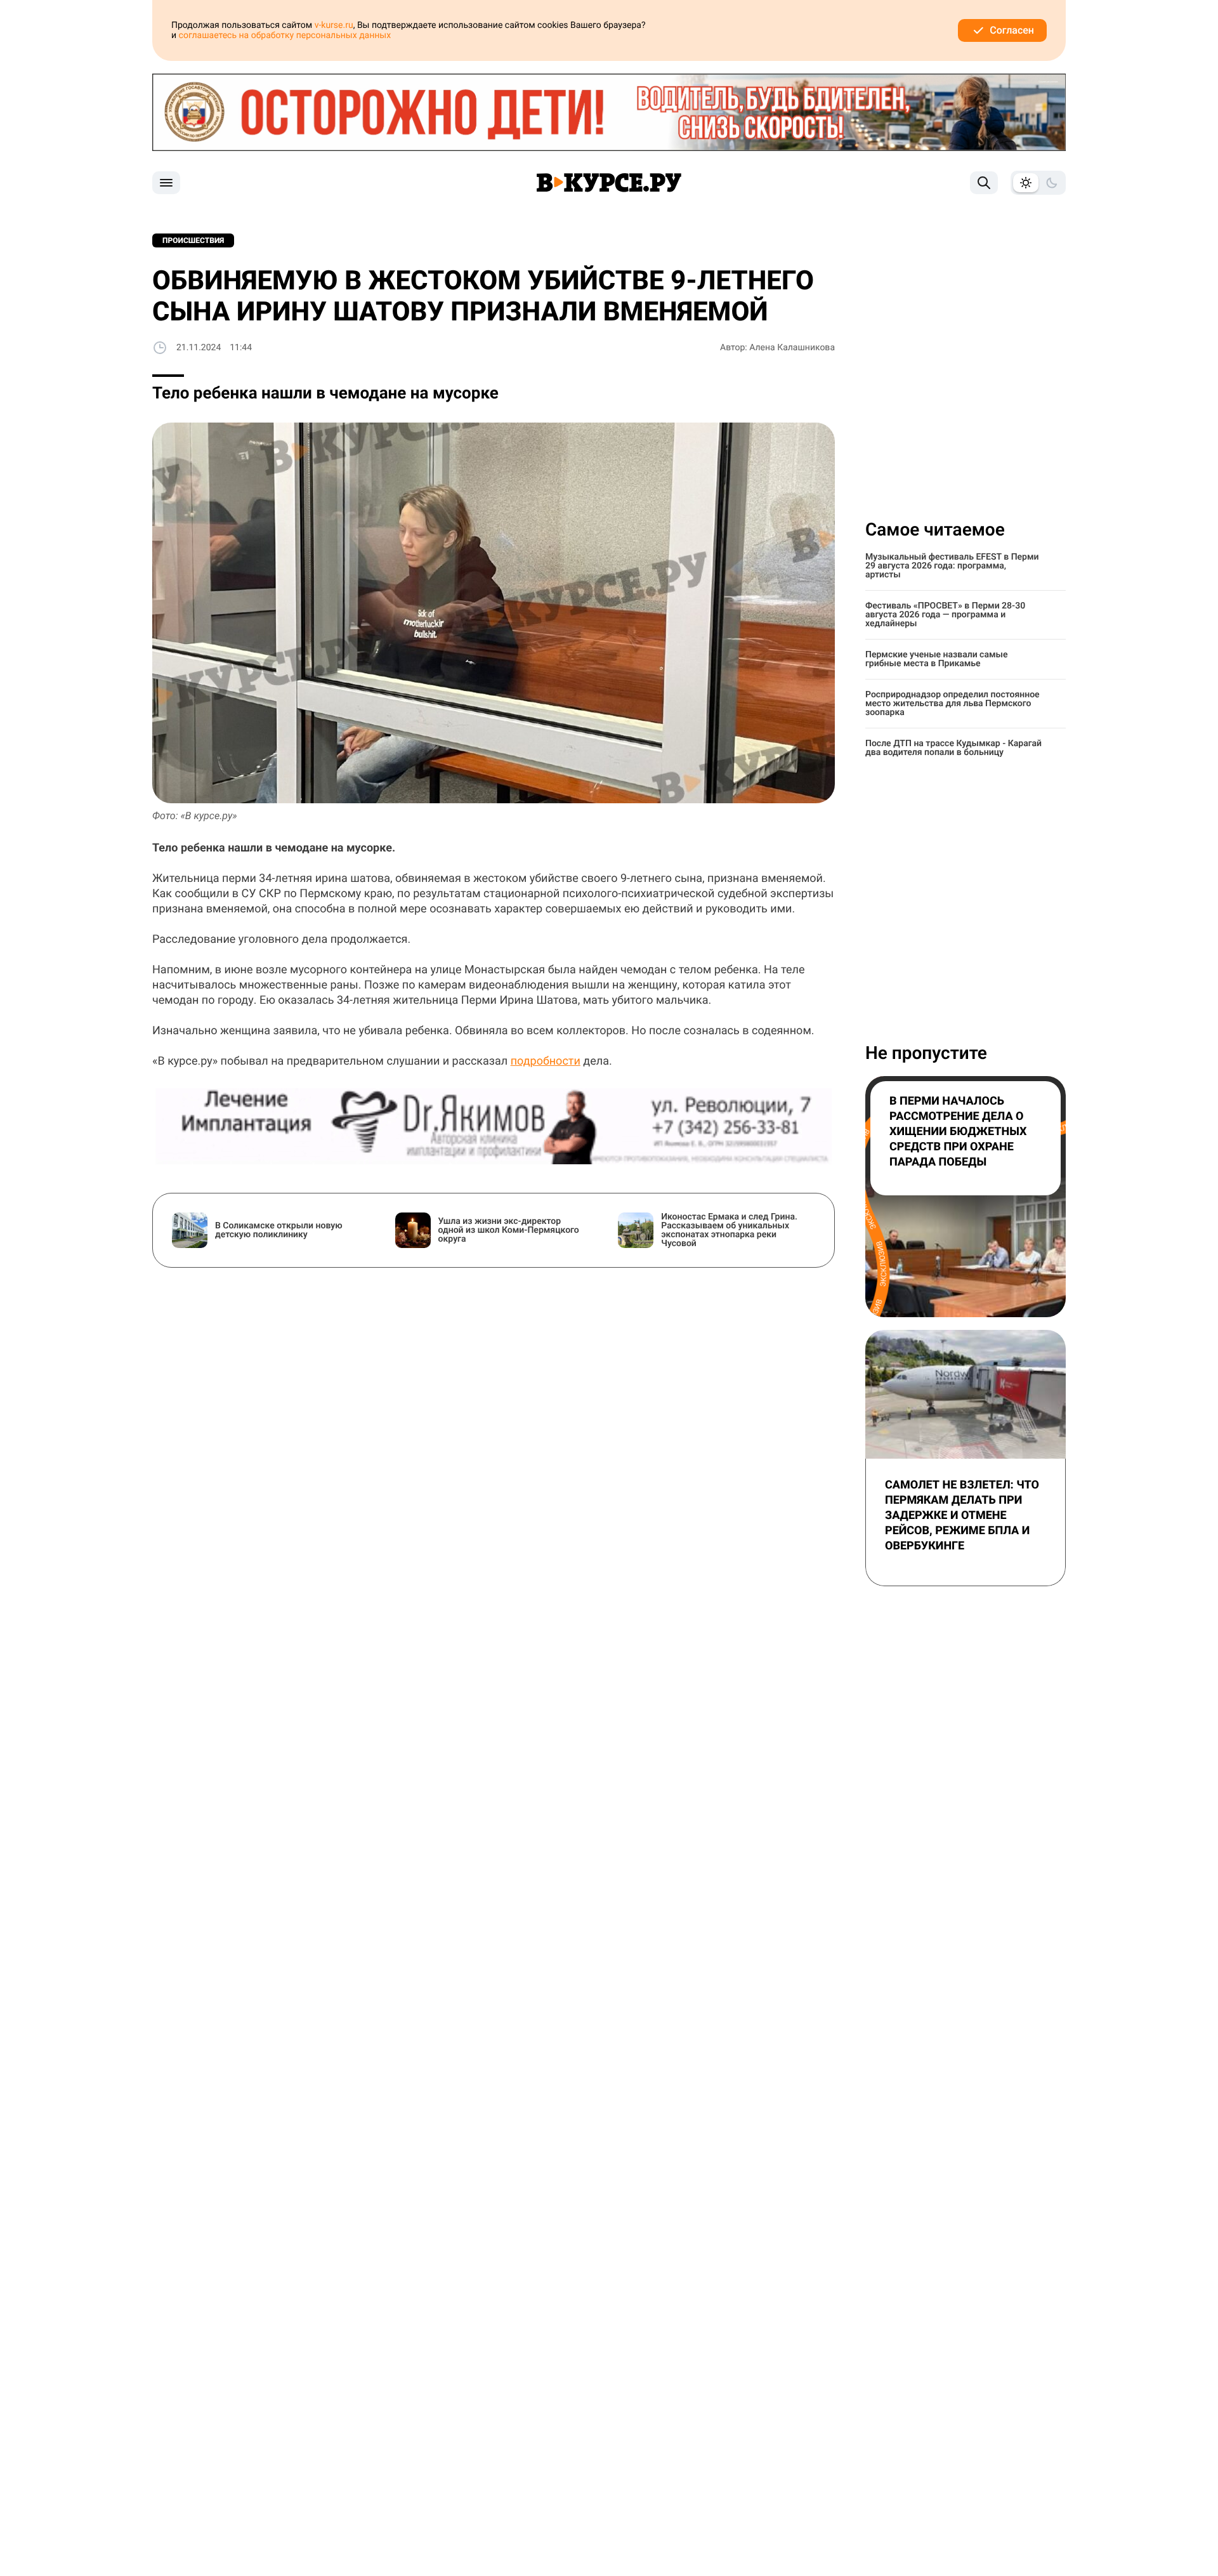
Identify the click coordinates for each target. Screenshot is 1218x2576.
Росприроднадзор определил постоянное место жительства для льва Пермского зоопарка (953, 704)
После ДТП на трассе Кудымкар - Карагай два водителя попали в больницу (953, 748)
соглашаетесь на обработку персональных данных (285, 36)
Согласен (1012, 30)
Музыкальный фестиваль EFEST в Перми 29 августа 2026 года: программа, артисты (952, 566)
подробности (546, 1061)
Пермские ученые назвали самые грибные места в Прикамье (936, 659)
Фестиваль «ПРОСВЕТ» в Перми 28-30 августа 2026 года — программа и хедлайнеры (945, 615)
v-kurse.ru (334, 25)
